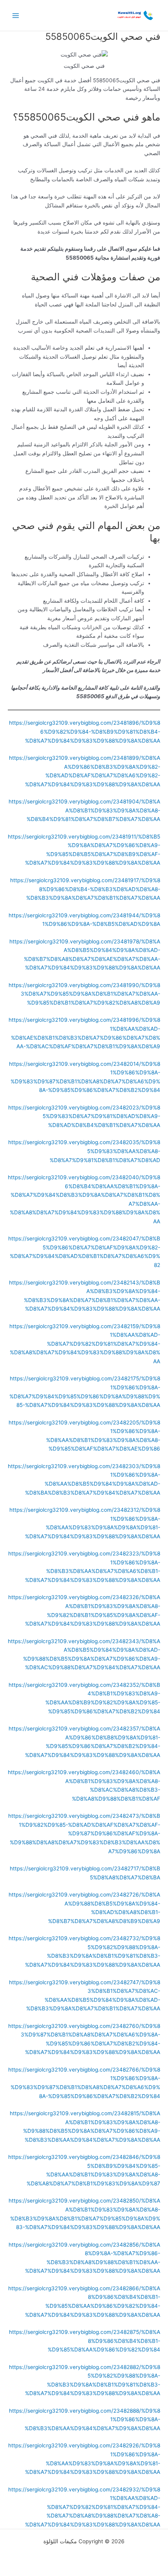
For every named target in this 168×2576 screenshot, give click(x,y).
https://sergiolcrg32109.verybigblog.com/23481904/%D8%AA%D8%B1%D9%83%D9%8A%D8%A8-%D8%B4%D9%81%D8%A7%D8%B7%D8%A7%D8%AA (84, 810)
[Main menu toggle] (16, 15)
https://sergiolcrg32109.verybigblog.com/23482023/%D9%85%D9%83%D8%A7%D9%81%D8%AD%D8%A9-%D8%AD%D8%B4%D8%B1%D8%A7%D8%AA (84, 1116)
